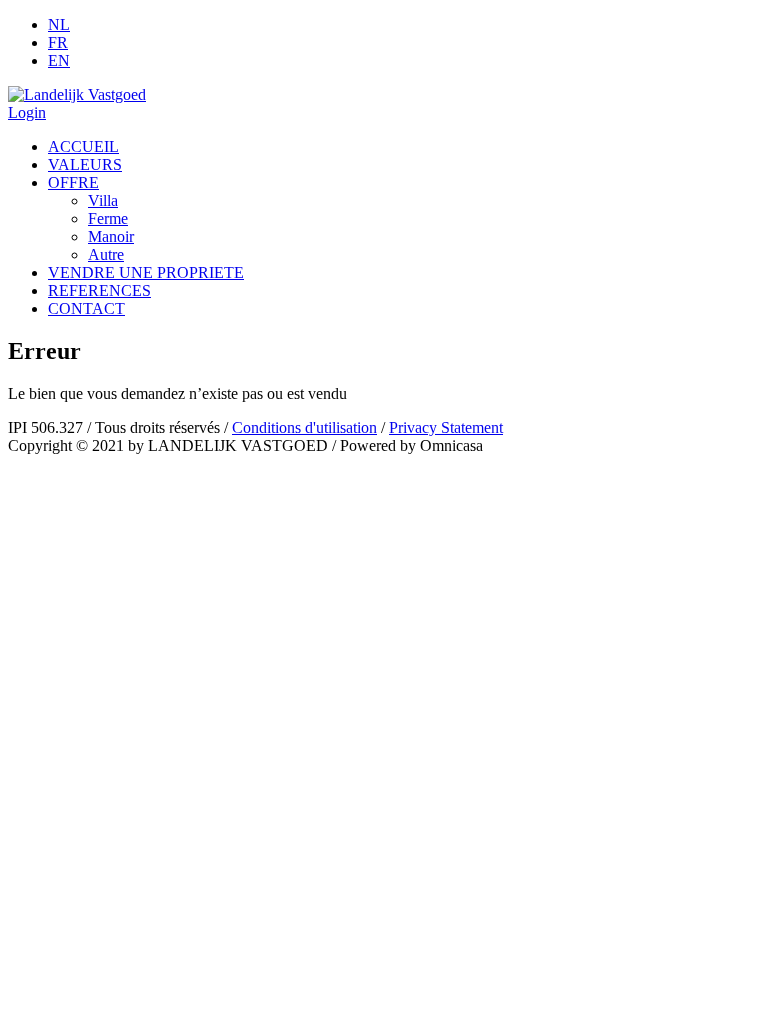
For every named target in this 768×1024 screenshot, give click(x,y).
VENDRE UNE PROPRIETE (146, 272)
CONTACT (86, 308)
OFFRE (73, 182)
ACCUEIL (83, 146)
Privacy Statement (446, 427)
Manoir (111, 236)
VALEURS (85, 164)
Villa (103, 200)
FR (58, 42)
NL (59, 24)
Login (27, 112)
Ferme (108, 218)
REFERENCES (99, 290)
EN (59, 60)
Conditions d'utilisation (304, 427)
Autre (106, 254)
